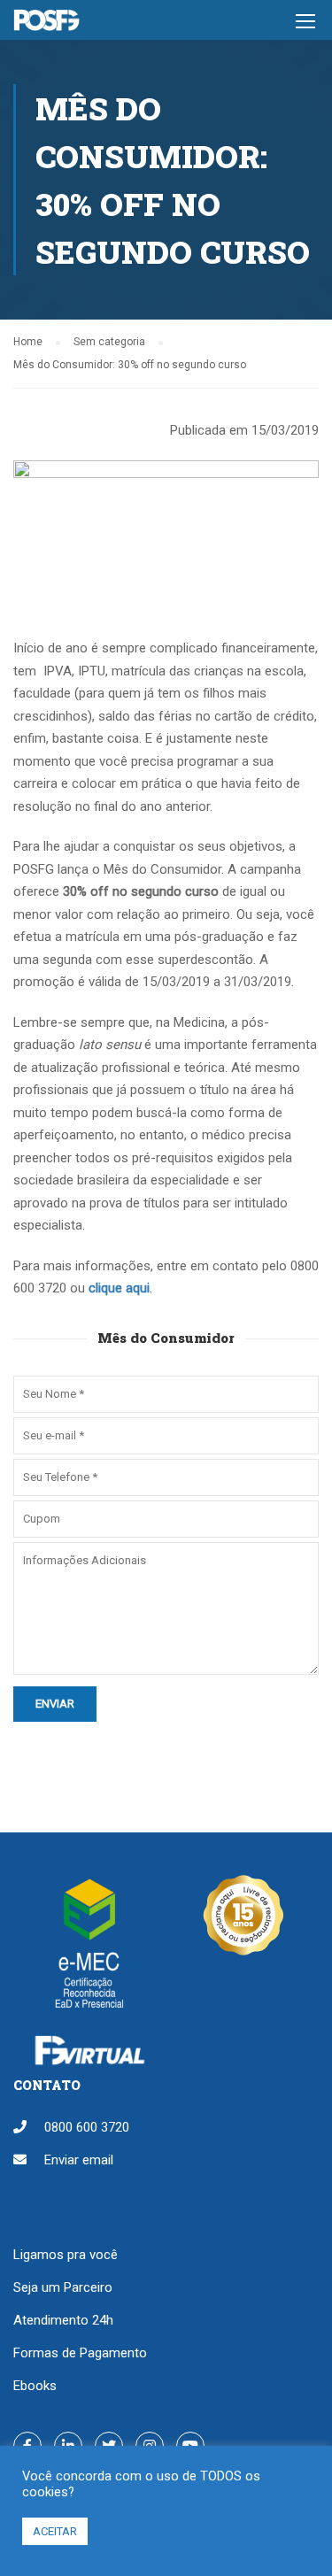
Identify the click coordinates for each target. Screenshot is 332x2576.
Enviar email (79, 2160)
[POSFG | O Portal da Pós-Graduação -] (46, 24)
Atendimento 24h (63, 2320)
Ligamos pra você (66, 2255)
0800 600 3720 (87, 2127)
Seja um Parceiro (63, 2287)
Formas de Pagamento (80, 2353)
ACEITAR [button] (55, 2531)
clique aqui (119, 1288)
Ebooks (35, 2386)
